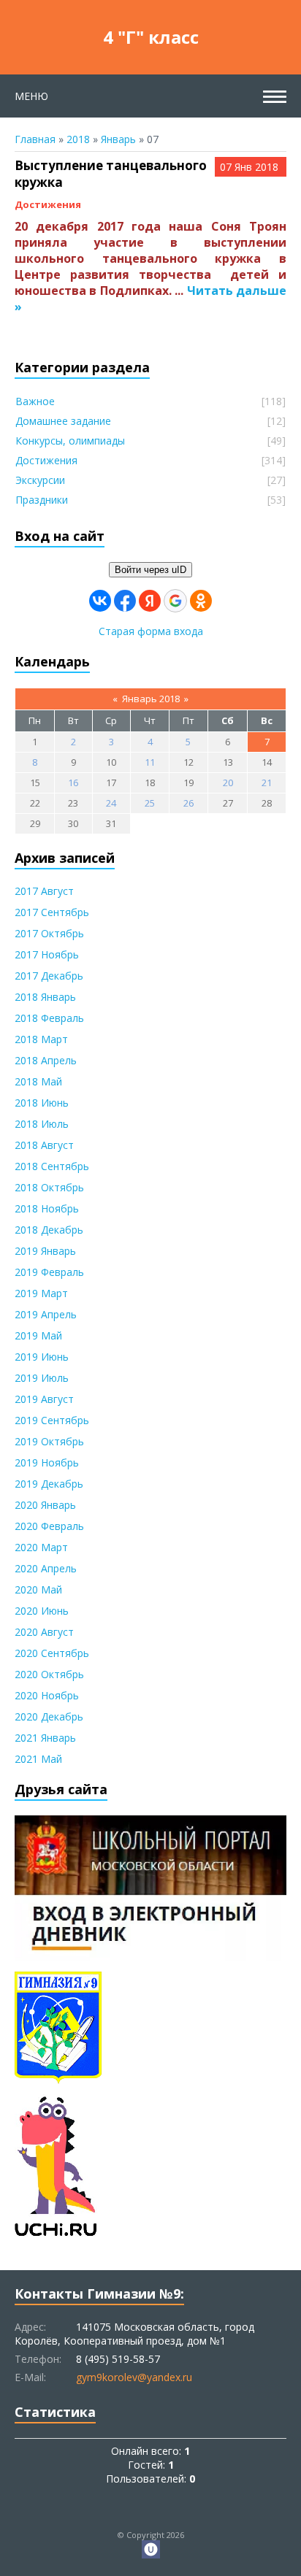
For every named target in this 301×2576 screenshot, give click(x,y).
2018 (78, 139)
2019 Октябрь (49, 1441)
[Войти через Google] (175, 601)
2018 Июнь (42, 1103)
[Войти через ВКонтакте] (100, 601)
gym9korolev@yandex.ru (134, 2377)
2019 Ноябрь (47, 1462)
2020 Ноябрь (47, 1695)
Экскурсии (40, 480)
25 (150, 803)
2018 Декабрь (49, 1230)
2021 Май (38, 1759)
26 (188, 803)
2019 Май (38, 1335)
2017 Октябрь (49, 933)
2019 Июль (42, 1378)
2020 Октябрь (49, 1674)
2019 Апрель (46, 1314)
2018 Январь (45, 997)
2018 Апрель (46, 1060)
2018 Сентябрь (52, 1166)
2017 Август (44, 891)
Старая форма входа (151, 631)
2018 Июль (42, 1124)
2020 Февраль (49, 1526)
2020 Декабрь (49, 1716)
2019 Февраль (49, 1272)
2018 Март (41, 1039)
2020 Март (41, 1547)
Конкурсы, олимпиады (70, 441)
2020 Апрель (46, 1568)
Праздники (42, 500)
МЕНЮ (31, 96)
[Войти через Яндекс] (150, 601)
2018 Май (38, 1081)
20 (228, 783)
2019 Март (41, 1293)
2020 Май (38, 1589)
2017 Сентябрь (52, 912)
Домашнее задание (63, 421)
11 (150, 762)
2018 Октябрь (49, 1187)
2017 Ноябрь (47, 954)
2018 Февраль (49, 1018)
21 (267, 783)
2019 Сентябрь (52, 1420)
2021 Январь (45, 1738)
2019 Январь (45, 1251)
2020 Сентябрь (52, 1653)
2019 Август (44, 1399)
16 (73, 783)
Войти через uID (150, 570)
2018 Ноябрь (47, 1208)
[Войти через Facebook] (125, 601)
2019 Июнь (42, 1357)
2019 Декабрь (49, 1484)
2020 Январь (45, 1505)
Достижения (48, 204)
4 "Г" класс (151, 37)
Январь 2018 (151, 699)
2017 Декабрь (49, 976)
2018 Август (44, 1145)
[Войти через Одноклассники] (201, 601)
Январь (118, 139)
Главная (35, 139)
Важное (35, 401)
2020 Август (44, 1632)
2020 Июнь (42, 1611)
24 (111, 803)
